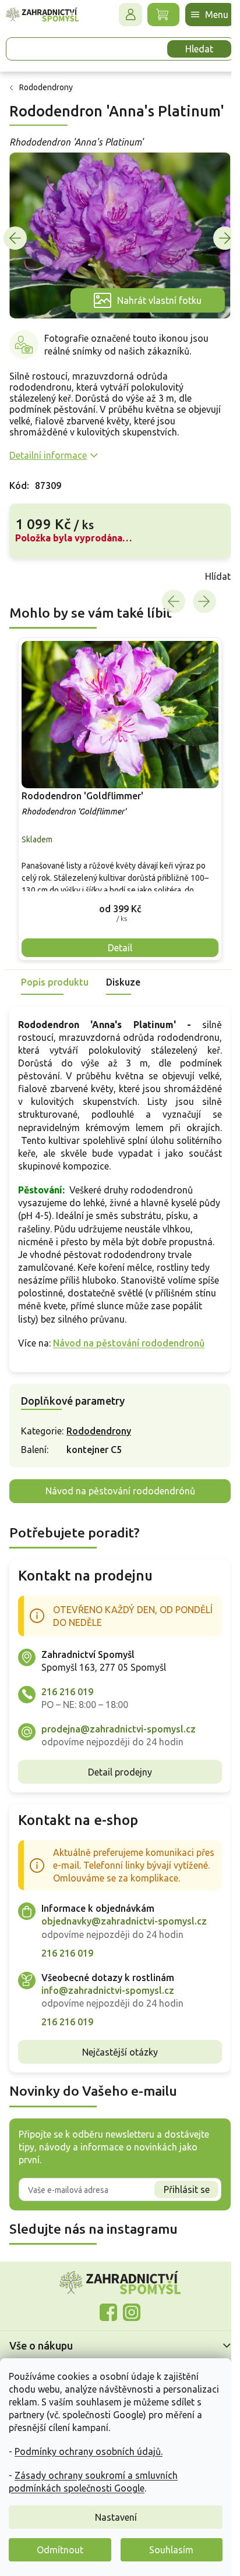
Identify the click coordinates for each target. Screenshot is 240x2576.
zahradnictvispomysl (132, 2312)
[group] (120, 799)
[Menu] (210, 15)
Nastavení (116, 2517)
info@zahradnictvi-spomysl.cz (108, 1990)
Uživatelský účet (130, 15)
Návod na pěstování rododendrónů (120, 1491)
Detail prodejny (120, 1772)
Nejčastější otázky (120, 2052)
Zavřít (35, 576)
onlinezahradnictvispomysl (108, 2312)
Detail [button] (120, 948)
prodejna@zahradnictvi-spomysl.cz (119, 1729)
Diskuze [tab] (123, 982)
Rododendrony (99, 1431)
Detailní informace (48, 455)
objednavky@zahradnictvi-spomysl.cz (124, 1921)
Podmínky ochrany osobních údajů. (89, 2451)
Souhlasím (171, 2550)
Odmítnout (60, 2550)
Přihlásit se (187, 2189)
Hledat (199, 49)
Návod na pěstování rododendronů (129, 1343)
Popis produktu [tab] (55, 982)
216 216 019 (67, 1692)
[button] (120, 908)
